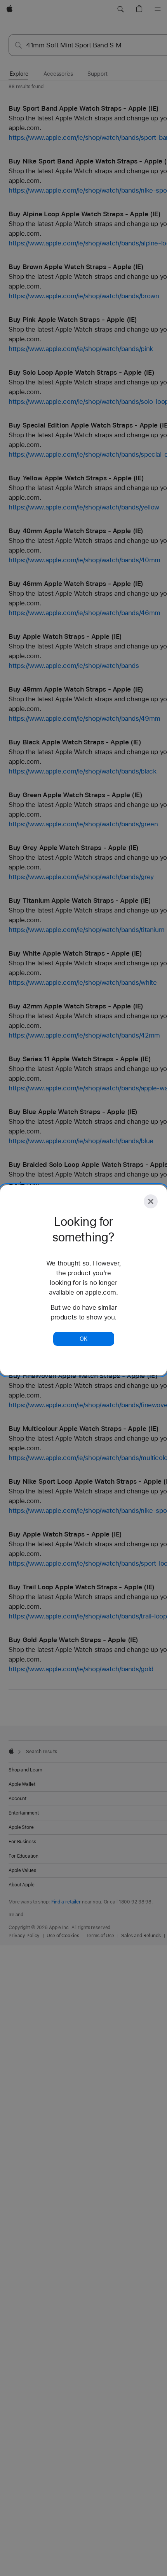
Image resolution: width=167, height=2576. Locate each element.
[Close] (151, 1201)
